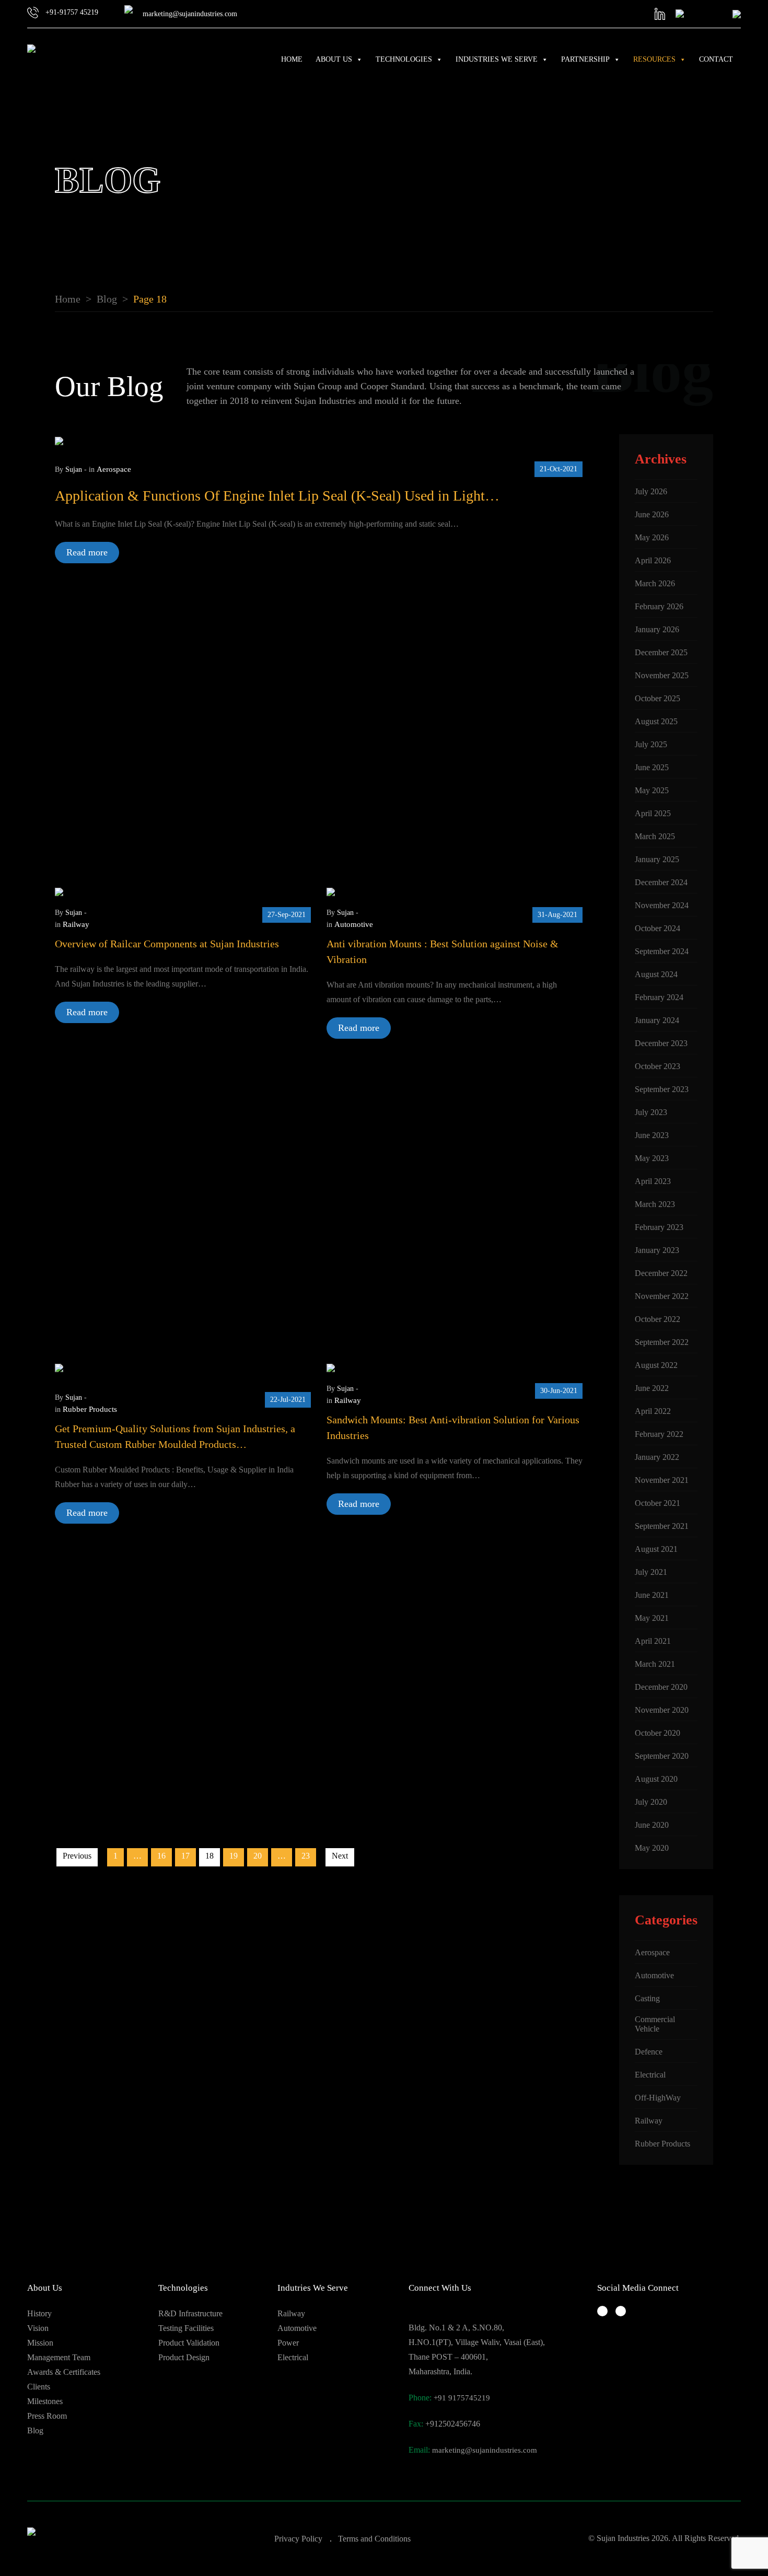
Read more (87, 552)
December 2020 (661, 1687)
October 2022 (658, 1319)
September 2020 (662, 1756)
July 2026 (651, 491)
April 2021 (653, 1641)
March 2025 (655, 836)
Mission (40, 2343)
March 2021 (655, 1664)
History (39, 2313)
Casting (647, 1998)
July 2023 (651, 1112)
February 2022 (659, 1434)
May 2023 (652, 1158)
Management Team (59, 2357)
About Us (334, 59)
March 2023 (655, 1204)
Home (292, 59)
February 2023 (659, 1227)
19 (234, 1856)
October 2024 (658, 928)
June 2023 (652, 1135)
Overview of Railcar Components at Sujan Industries (167, 944)
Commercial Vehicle (655, 2024)
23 (306, 1856)
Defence (649, 2052)
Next (340, 1856)
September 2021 (662, 1526)
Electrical (650, 2075)
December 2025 (661, 652)
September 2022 (662, 1342)
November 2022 (662, 1296)
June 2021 (652, 1595)
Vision (38, 2328)
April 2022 (653, 1411)
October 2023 (658, 1066)
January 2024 (657, 1020)
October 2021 (658, 1503)
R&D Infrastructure (190, 2313)
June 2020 (652, 1825)
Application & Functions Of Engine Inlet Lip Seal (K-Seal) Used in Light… (277, 496)
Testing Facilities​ (186, 2328)
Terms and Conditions (374, 2539)
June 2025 (652, 767)
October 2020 (658, 1733)
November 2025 (662, 675)
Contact (716, 59)
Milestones (45, 2401)
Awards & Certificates (64, 2372)
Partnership (585, 59)
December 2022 (661, 1273)
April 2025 (653, 813)
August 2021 (656, 1549)
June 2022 (652, 1388)
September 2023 (662, 1089)
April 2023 (653, 1181)
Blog (35, 2430)
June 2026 (652, 514)
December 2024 (661, 882)
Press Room (47, 2416)
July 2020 (651, 1802)
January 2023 (657, 1250)
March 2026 (655, 583)
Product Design (184, 2357)
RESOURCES (654, 59)
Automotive (354, 924)
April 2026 (653, 560)
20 (258, 1856)
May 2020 (652, 1848)
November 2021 (662, 1480)
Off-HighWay (658, 2098)
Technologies (404, 59)
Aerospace (114, 469)
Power (288, 2343)
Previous (77, 1856)
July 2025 (651, 744)
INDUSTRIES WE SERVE (497, 59)
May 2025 (652, 790)
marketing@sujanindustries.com (485, 2450)
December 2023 (661, 1043)
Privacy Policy (298, 2539)
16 (161, 1856)
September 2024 (662, 951)
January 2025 (657, 859)
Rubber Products (90, 1409)
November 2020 (662, 1710)
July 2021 (651, 1572)
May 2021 (652, 1618)
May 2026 (652, 537)
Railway (76, 924)
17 (185, 1856)
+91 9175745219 (462, 2398)
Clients (39, 2387)
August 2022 (656, 1365)
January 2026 (657, 629)
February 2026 (659, 606)
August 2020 (656, 1779)
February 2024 (659, 997)
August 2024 (656, 974)
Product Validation (189, 2343)
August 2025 (656, 721)
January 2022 (657, 1457)
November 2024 (662, 905)
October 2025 (658, 698)
